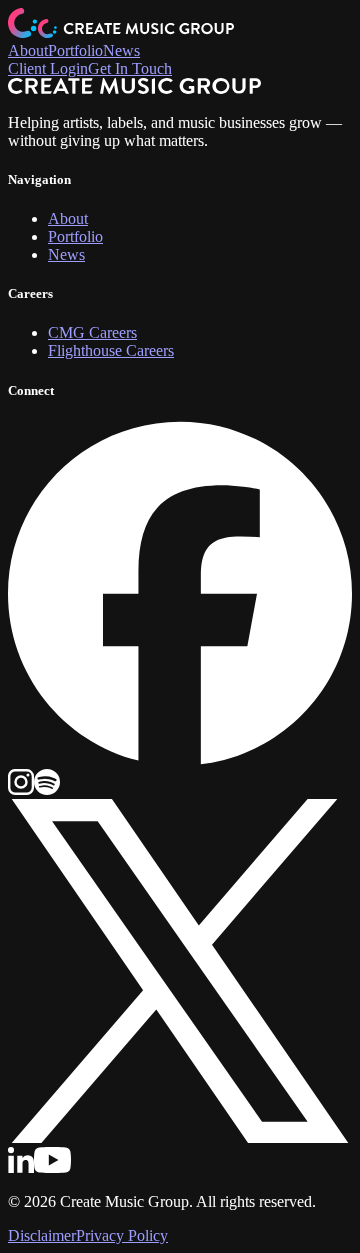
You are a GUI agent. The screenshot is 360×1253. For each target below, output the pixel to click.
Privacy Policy (122, 1235)
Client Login (48, 68)
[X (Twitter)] (180, 1137)
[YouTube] (52, 1167)
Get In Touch (130, 68)
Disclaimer (42, 1235)
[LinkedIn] (21, 1167)
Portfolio (75, 50)
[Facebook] (180, 759)
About (28, 50)
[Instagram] (21, 789)
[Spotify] (47, 789)
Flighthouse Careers (111, 350)
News (121, 50)
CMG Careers (92, 332)
